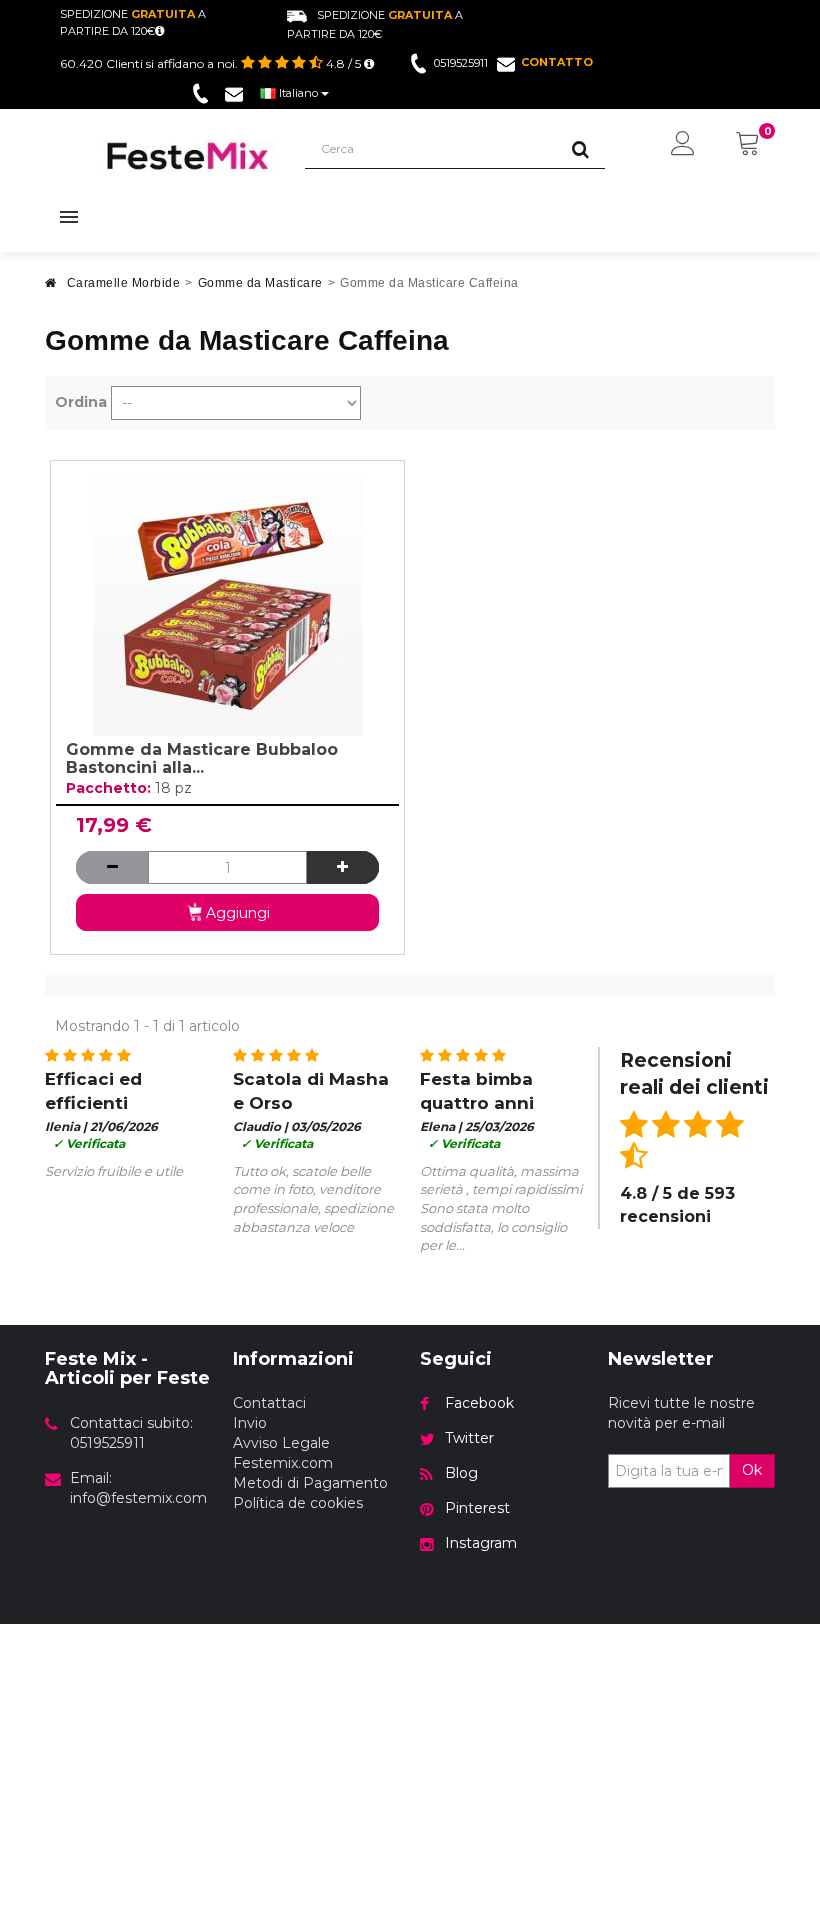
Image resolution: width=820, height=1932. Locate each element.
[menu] (683, 145)
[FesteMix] (188, 156)
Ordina (81, 402)
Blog (461, 1473)
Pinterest (477, 1508)
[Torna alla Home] (51, 288)
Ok (752, 1470)
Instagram (481, 1543)
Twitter (469, 1438)
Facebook (479, 1403)
